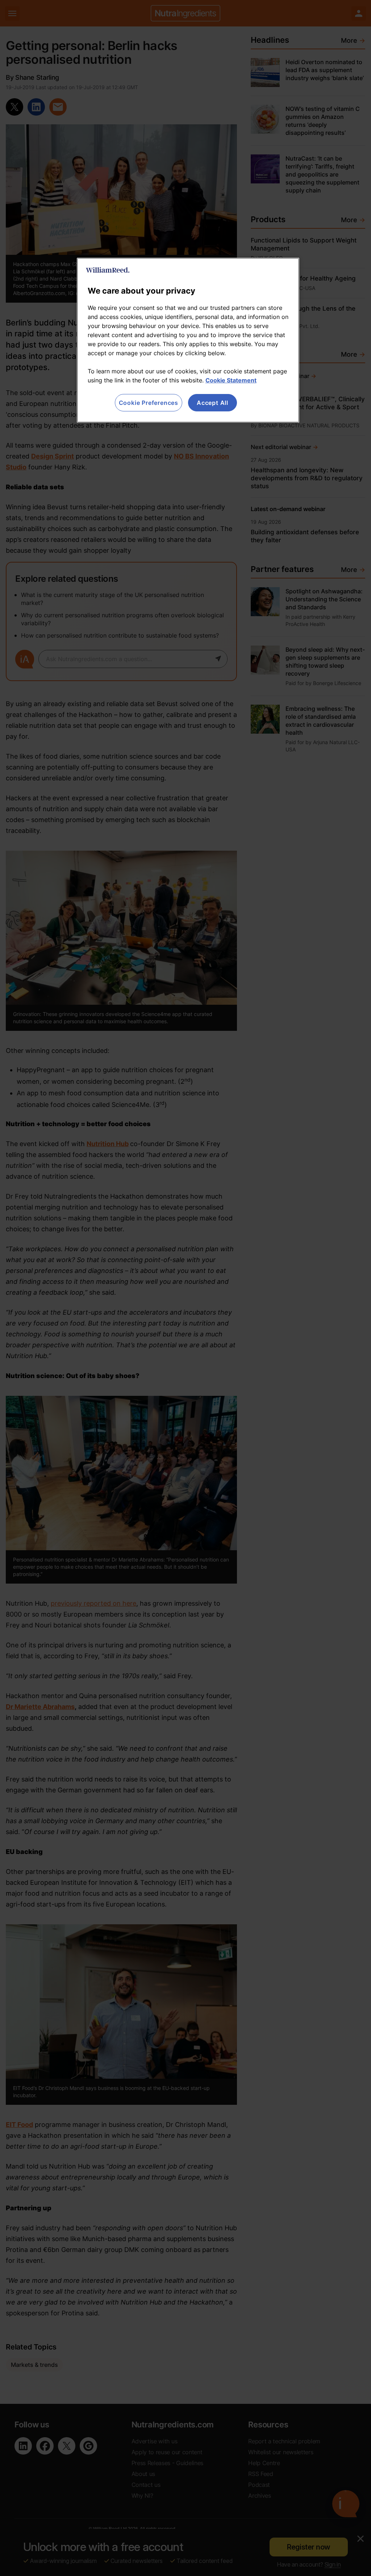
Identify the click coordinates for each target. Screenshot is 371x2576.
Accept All (212, 403)
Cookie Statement (231, 380)
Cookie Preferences (149, 403)
